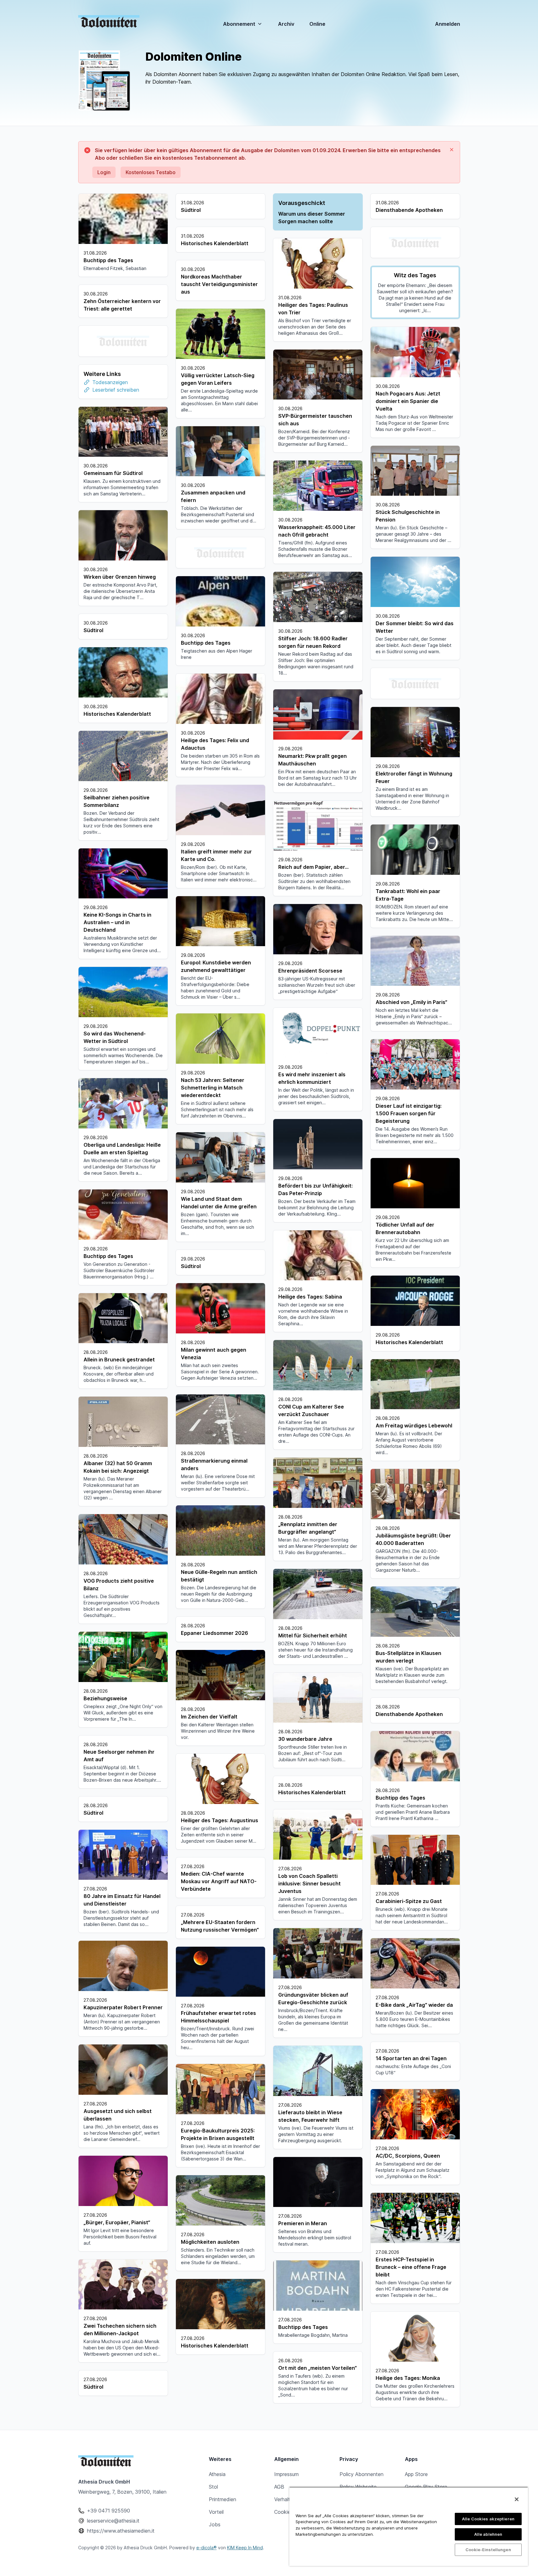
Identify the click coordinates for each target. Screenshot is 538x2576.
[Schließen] (517, 2499)
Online (317, 24)
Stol (213, 2487)
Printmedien (223, 2499)
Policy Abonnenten (361, 2474)
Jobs (215, 2524)
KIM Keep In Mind (245, 2548)
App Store (416, 2474)
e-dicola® (207, 2548)
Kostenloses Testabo (151, 172)
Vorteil (216, 2512)
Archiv (286, 24)
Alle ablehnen (488, 2534)
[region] (409, 2526)
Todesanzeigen (110, 382)
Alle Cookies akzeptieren (488, 2519)
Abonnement (239, 24)
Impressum (286, 2474)
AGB (279, 2487)
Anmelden (448, 24)
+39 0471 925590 (109, 2511)
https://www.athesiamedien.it (121, 2531)
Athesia (217, 2474)
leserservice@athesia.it (113, 2521)
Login (104, 172)
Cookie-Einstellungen (488, 2550)
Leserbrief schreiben (116, 390)
